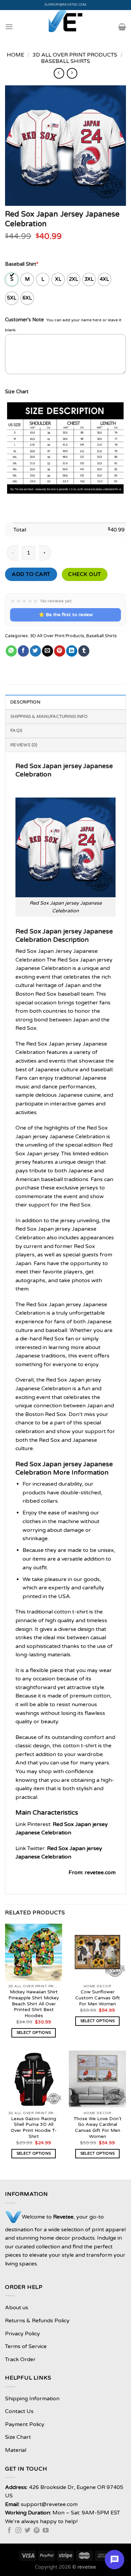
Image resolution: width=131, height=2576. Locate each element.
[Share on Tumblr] (84, 651)
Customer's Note (25, 320)
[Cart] (122, 27)
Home (15, 55)
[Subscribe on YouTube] (46, 2531)
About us (17, 2308)
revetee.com (100, 1873)
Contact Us (19, 2411)
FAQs (16, 731)
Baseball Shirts (65, 61)
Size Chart (17, 392)
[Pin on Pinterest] (60, 651)
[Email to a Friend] (48, 651)
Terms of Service (26, 2346)
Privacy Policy (23, 2334)
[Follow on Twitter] (28, 2531)
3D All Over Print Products (75, 55)
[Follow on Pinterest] (37, 2531)
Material (16, 2450)
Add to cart (31, 574)
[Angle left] (59, 73)
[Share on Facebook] (23, 651)
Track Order (20, 2359)
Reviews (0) (24, 745)
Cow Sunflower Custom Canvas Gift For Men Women (98, 1998)
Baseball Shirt (22, 264)
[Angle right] (72, 73)
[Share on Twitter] (35, 651)
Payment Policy (25, 2424)
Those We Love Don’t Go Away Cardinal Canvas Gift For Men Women (98, 2128)
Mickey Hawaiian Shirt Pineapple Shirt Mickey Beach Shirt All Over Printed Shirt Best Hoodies (34, 2004)
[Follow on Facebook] (9, 2531)
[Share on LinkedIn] (72, 651)
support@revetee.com (66, 5)
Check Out (84, 574)
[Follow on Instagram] (18, 2531)
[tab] (65, 702)
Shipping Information (32, 2399)
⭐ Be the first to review (66, 615)
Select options (34, 2033)
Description (25, 702)
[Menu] (9, 27)
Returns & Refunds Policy (37, 2321)
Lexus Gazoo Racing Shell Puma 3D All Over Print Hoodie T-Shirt (34, 2128)
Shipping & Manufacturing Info (49, 717)
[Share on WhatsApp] (11, 651)
